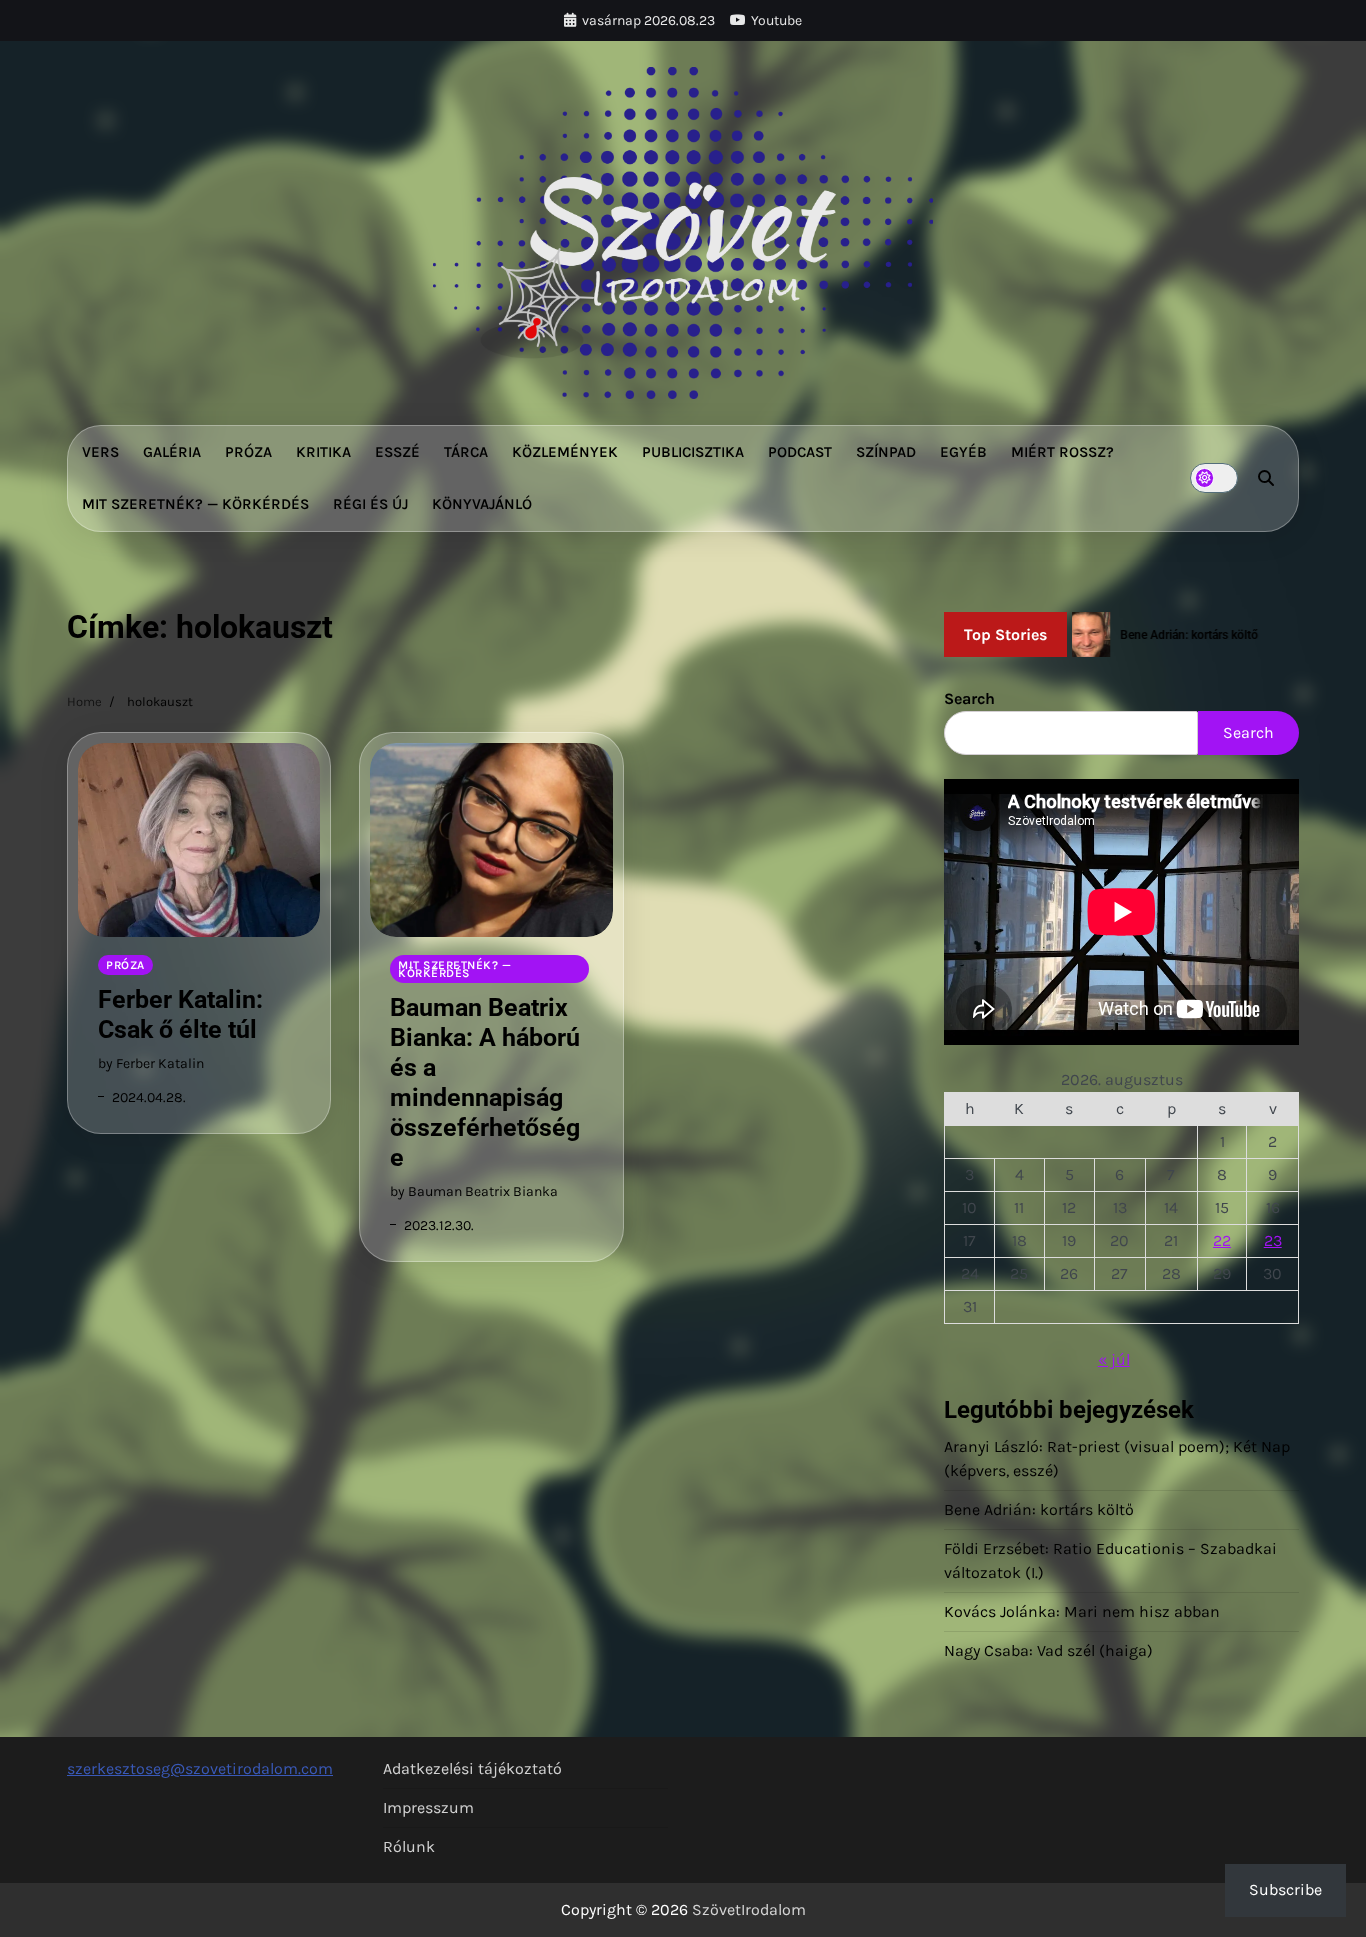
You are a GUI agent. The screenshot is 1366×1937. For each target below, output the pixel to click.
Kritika (323, 452)
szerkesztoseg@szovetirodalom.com (200, 1768)
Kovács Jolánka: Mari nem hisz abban (1082, 1611)
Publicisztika (693, 452)
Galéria (172, 452)
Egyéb (963, 452)
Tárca (466, 452)
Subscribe (1285, 1889)
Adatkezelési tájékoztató (472, 1768)
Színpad (886, 452)
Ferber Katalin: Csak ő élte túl (180, 1014)
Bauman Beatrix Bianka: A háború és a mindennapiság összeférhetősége (485, 1082)
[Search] (1266, 478)
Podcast (800, 452)
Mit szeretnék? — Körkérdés (195, 504)
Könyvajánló (482, 504)
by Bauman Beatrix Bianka (474, 1191)
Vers (100, 452)
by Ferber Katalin (151, 1063)
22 (1222, 1240)
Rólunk (409, 1846)
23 (1273, 1240)
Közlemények (565, 452)
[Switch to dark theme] (1214, 478)
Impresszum (428, 1807)
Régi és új (370, 504)
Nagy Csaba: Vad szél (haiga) (1048, 1650)
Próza (248, 452)
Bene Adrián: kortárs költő (1039, 1509)
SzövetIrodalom (749, 1909)
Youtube (776, 20)
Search (969, 698)
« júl (1114, 1359)
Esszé (397, 452)
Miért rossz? (1062, 452)
